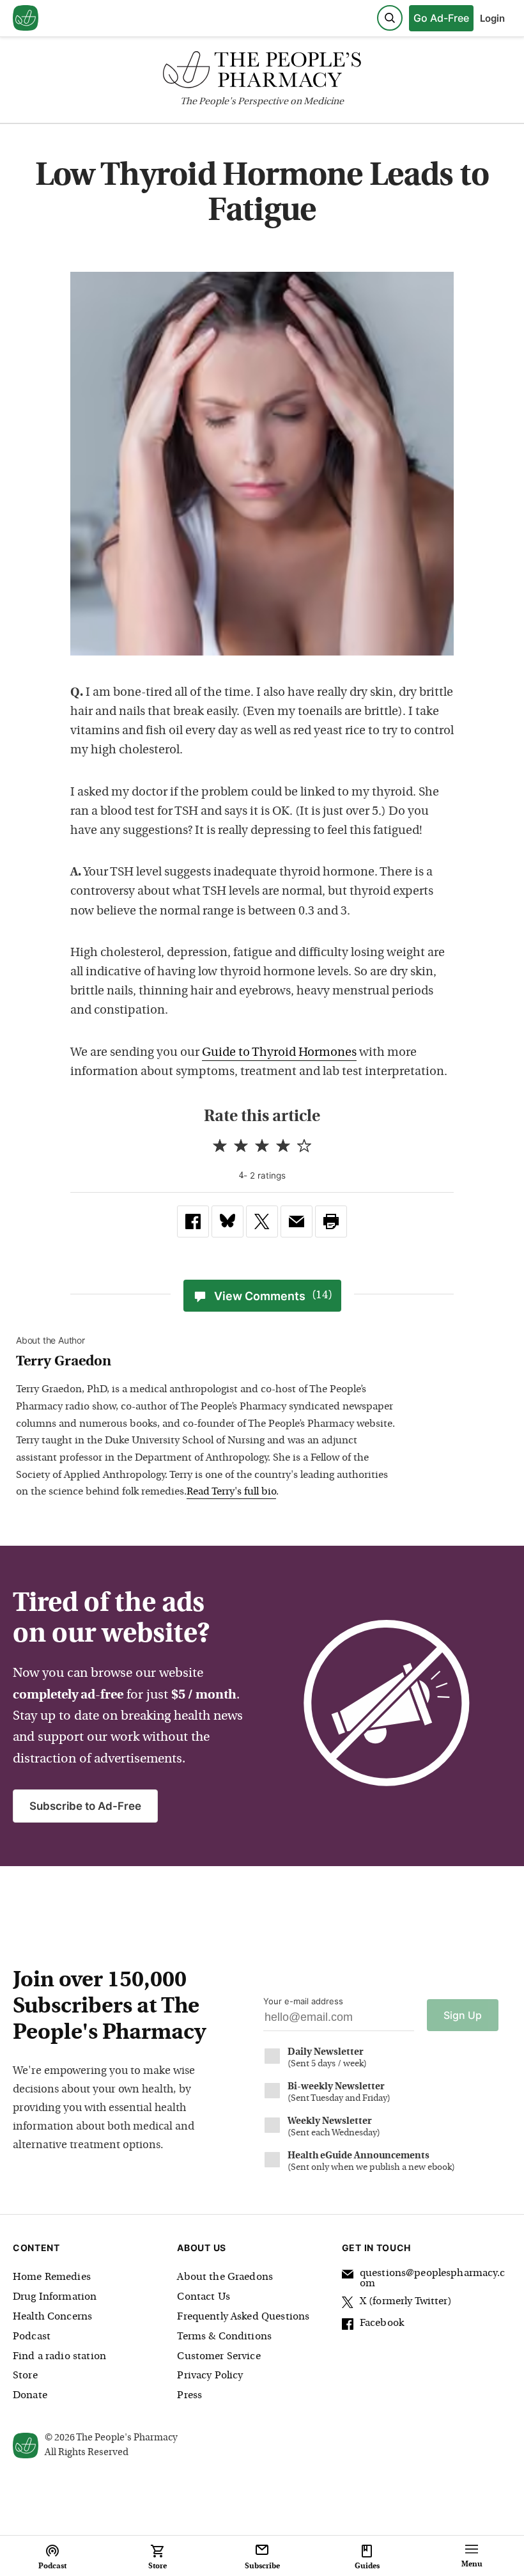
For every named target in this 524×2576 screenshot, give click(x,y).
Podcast (32, 2337)
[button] (331, 1221)
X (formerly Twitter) (406, 2302)
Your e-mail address (303, 2001)
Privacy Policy (210, 2376)
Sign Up (463, 2015)
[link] (193, 1221)
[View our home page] (26, 19)
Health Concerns (52, 2317)
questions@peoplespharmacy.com (432, 2279)
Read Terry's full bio (231, 1492)
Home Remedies (52, 2277)
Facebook (382, 2323)
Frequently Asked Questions (243, 2317)
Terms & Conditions (224, 2337)
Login (492, 18)
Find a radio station (59, 2357)
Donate (30, 2396)
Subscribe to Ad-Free (85, 1806)
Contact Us (204, 2297)
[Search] (390, 18)
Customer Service (219, 2357)
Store (25, 2376)
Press (189, 2396)
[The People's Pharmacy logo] (262, 73)
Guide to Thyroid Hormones (279, 1053)
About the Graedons (225, 2277)
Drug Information (55, 2297)
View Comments (273, 1296)
